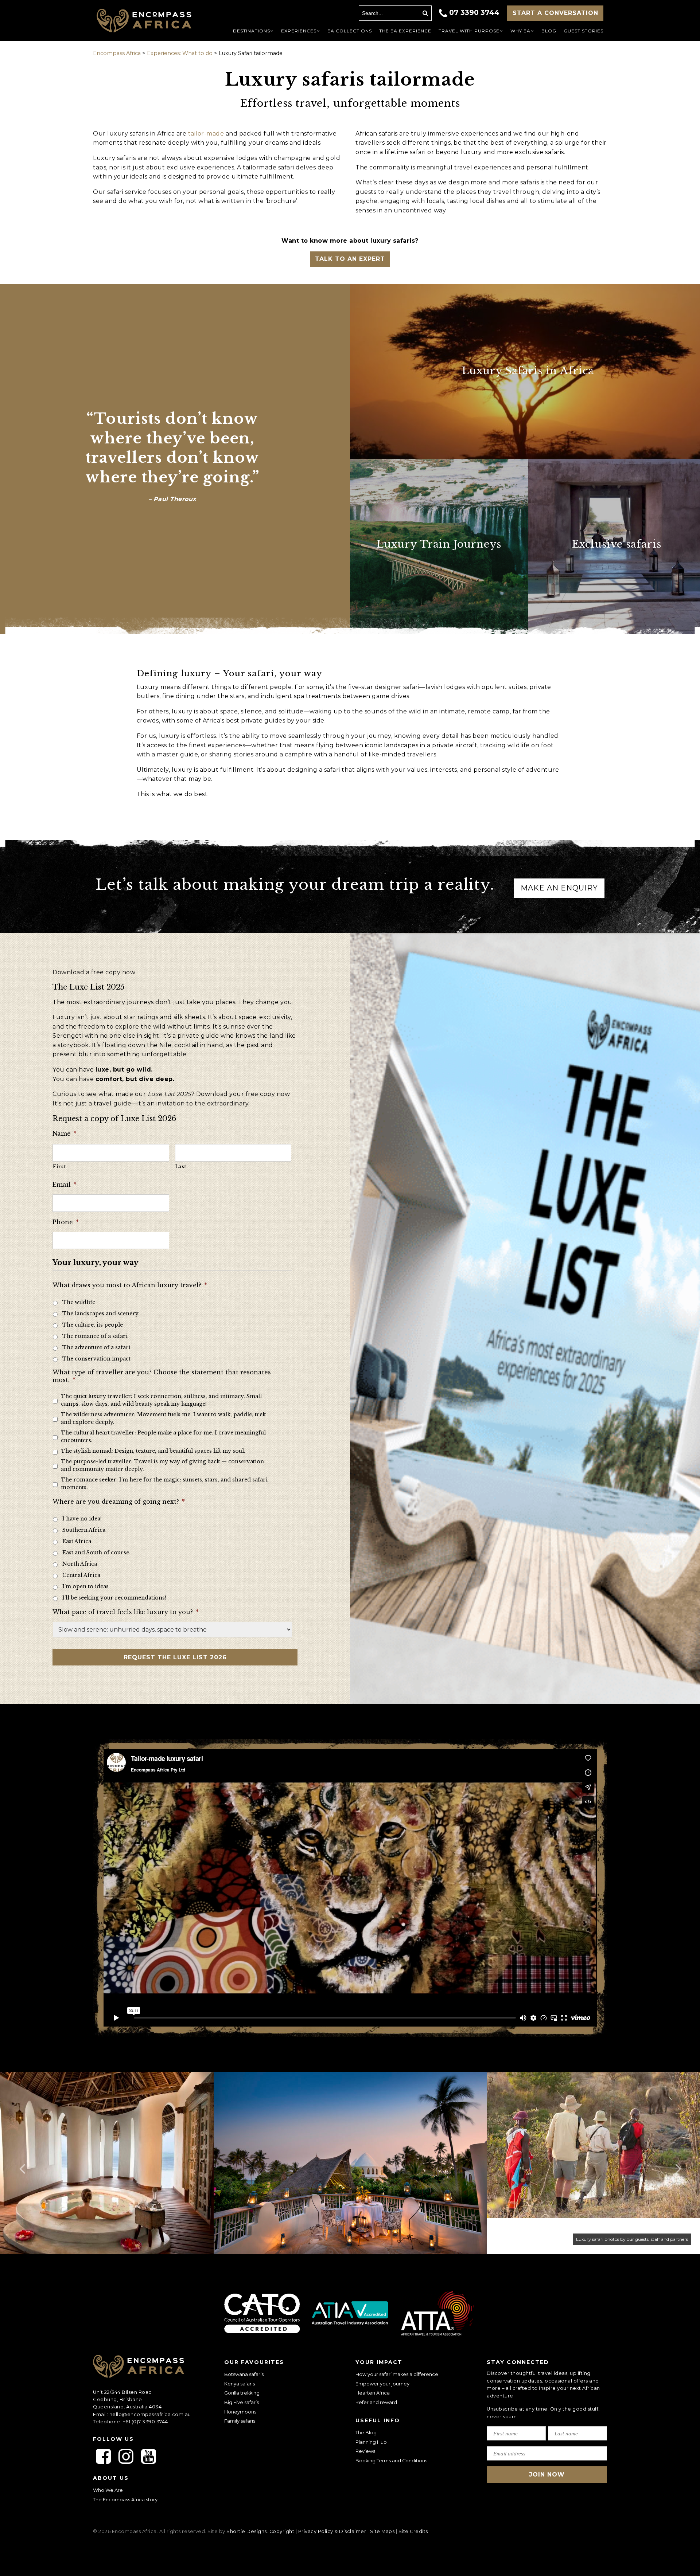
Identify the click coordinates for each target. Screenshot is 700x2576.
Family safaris (240, 2421)
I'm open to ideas (85, 1586)
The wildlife (79, 1302)
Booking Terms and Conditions (391, 2461)
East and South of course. (96, 1553)
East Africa (77, 1541)
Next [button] (678, 2163)
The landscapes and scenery (100, 1314)
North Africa (80, 1564)
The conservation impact (96, 1359)
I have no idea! (82, 1519)
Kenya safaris (240, 2384)
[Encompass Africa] (150, 21)
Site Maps (382, 2531)
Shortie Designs (247, 2531)
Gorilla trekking (242, 2393)
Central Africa (81, 1575)
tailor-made (206, 134)
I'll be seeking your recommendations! (114, 1598)
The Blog (366, 2433)
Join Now (547, 2475)
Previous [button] (22, 2163)
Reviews (365, 2451)
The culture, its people (93, 1325)
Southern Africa (84, 1530)
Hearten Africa (373, 2393)
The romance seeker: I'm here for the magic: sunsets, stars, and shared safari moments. (164, 1483)
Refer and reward (376, 2402)
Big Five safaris (242, 2402)
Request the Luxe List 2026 (175, 1657)
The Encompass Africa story (125, 2500)
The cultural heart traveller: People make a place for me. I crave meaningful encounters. (163, 1436)
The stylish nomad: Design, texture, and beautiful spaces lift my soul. (153, 1451)
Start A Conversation (555, 13)
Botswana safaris (244, 2374)
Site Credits (413, 2531)
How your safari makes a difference (397, 2374)
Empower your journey (382, 2384)
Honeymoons (240, 2411)
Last (181, 1166)
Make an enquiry (559, 888)
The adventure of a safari (96, 1347)
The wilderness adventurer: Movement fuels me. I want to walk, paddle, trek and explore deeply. (163, 1418)
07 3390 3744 (474, 12)
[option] (350, 2163)
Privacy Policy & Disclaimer (332, 2531)
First (59, 1166)
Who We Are (108, 2490)
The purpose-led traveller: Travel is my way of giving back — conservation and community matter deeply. (162, 1465)
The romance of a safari (95, 1336)
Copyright (282, 2531)
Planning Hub (371, 2442)
